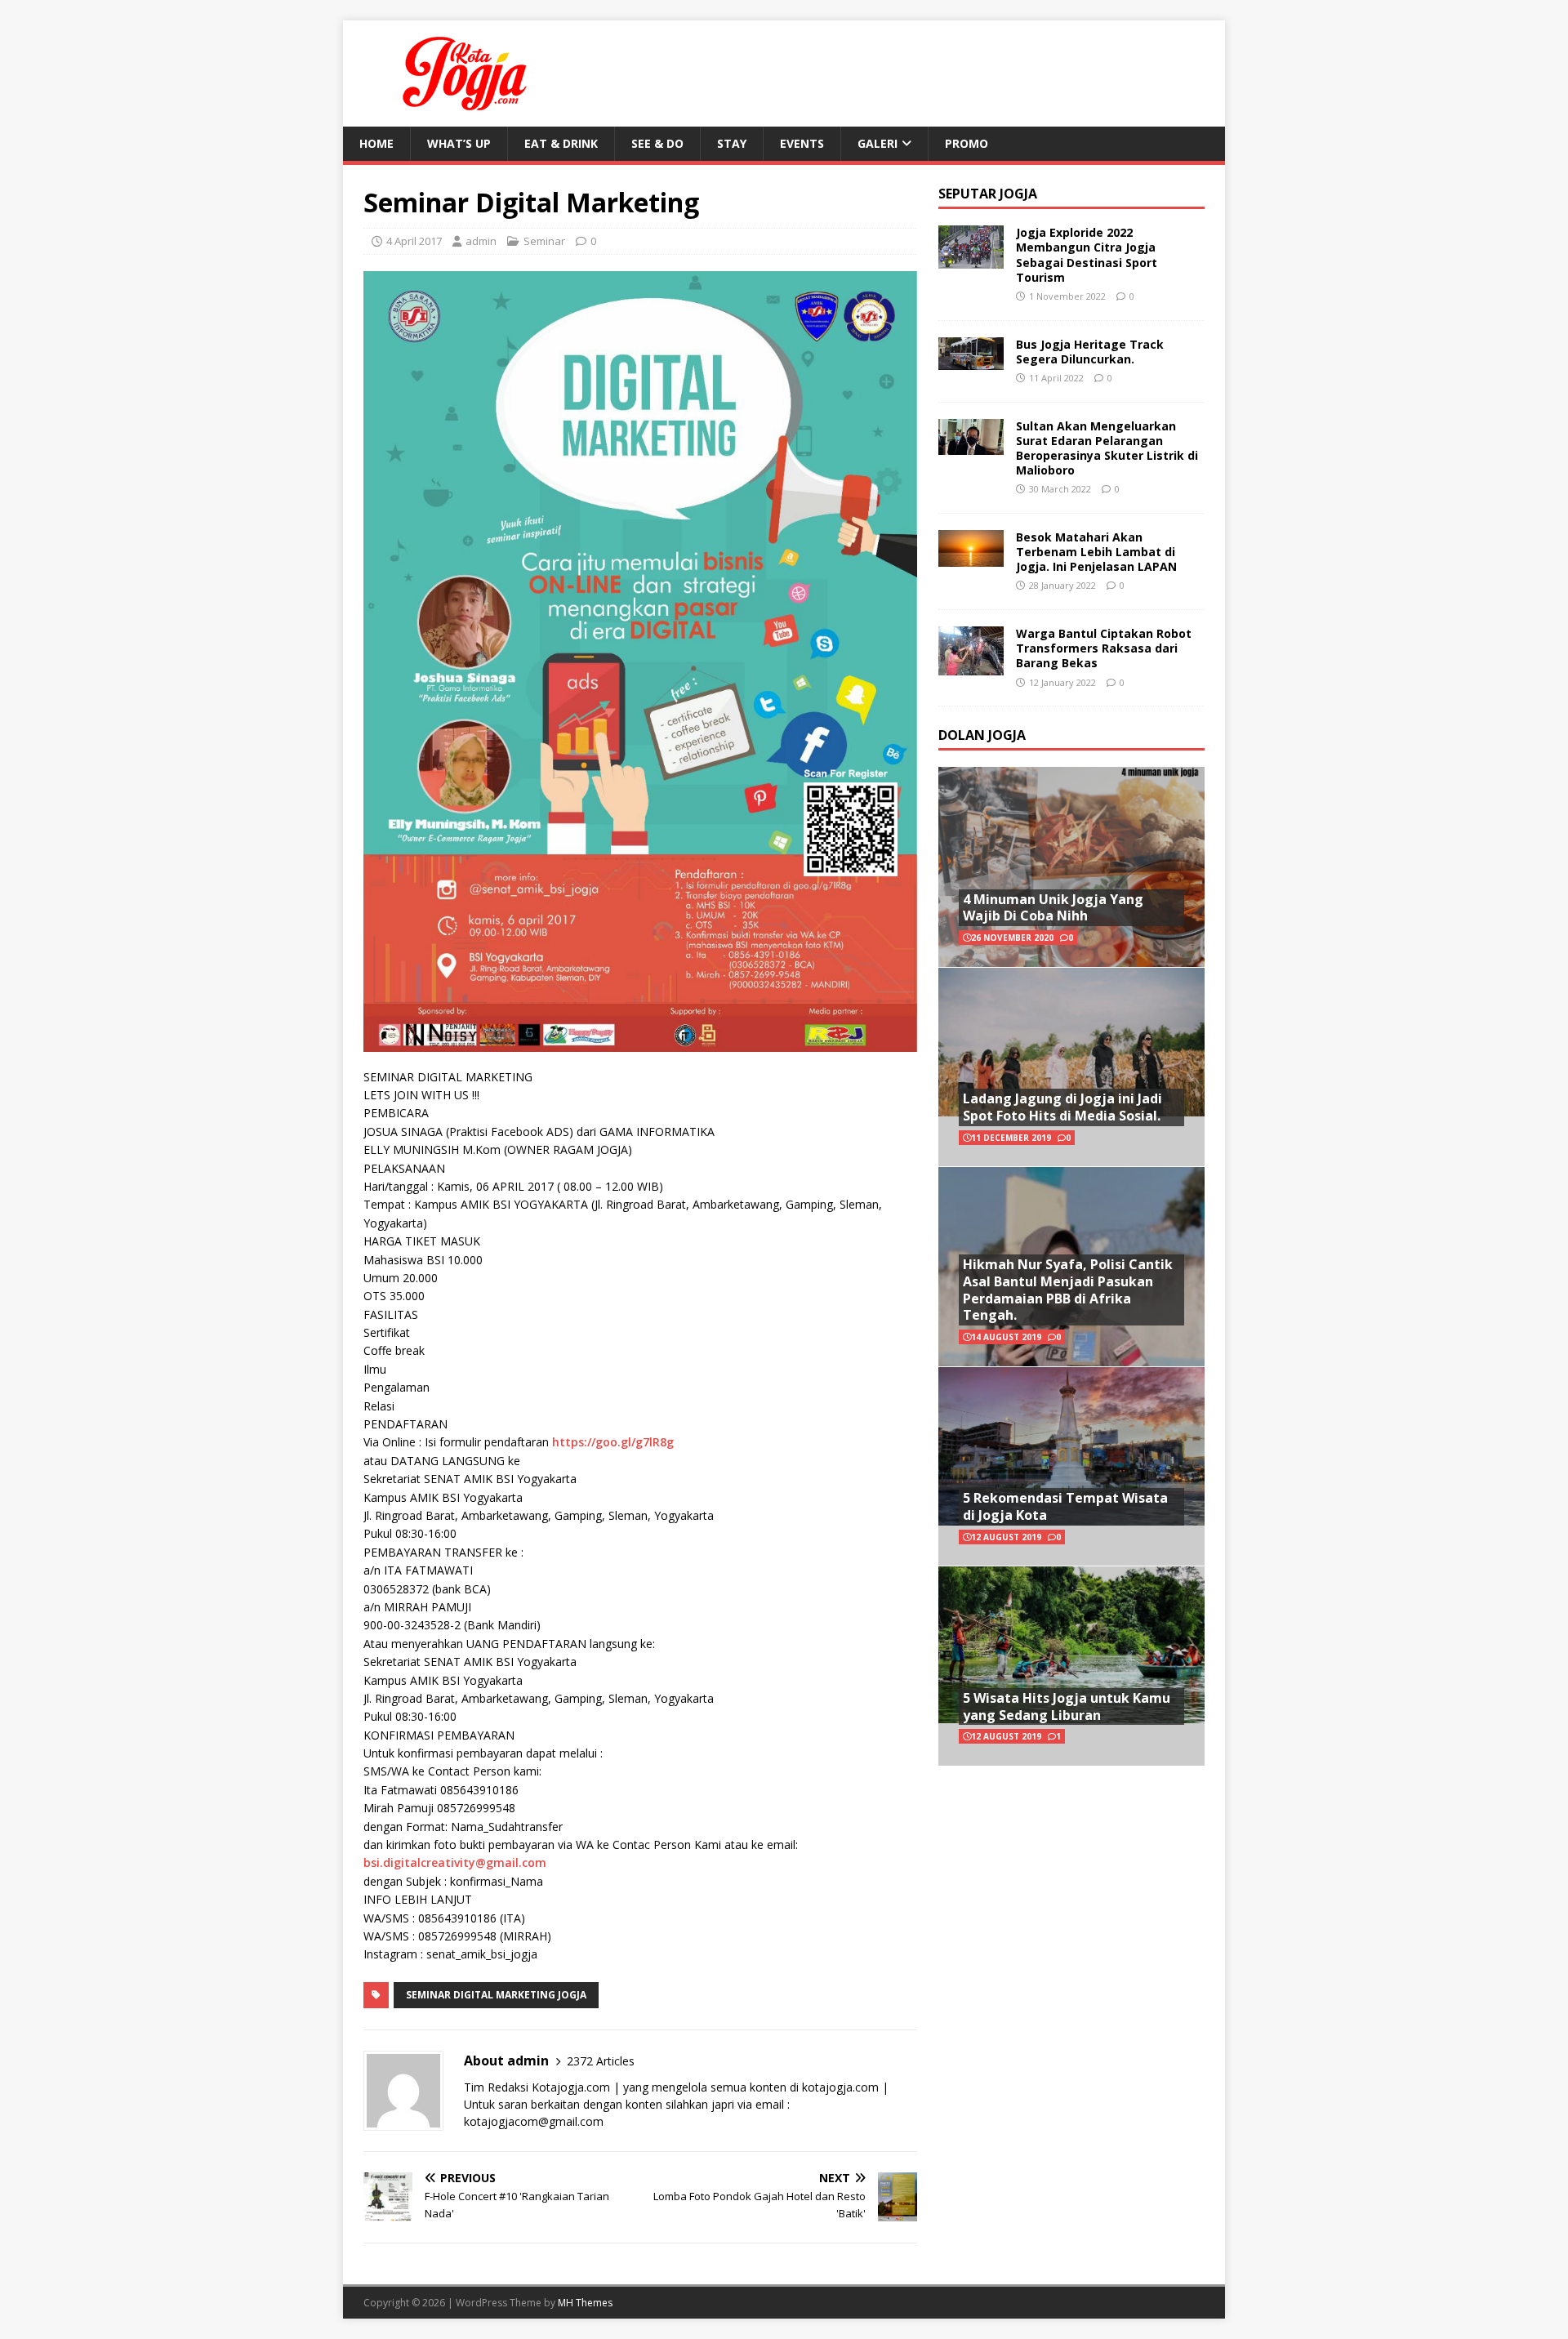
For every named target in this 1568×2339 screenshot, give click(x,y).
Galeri (878, 143)
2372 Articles (601, 2061)
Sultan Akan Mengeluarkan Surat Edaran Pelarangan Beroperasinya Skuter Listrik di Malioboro (1107, 448)
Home (376, 143)
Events (802, 143)
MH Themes (585, 2303)
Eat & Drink (561, 143)
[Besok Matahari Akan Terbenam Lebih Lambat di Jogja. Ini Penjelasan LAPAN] (971, 557)
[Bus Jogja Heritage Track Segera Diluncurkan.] (971, 360)
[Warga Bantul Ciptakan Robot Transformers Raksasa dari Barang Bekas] (971, 666)
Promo (967, 143)
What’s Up (459, 143)
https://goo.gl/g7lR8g (613, 1442)
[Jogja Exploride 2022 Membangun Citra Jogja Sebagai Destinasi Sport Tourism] (971, 259)
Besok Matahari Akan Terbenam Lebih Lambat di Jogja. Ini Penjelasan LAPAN (1096, 552)
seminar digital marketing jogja (496, 1995)
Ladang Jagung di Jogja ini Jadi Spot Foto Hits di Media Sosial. (1062, 1107)
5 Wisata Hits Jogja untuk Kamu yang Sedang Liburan (1067, 1706)
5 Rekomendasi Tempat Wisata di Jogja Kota (1065, 1506)
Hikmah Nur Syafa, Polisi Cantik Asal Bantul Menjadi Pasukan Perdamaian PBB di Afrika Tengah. (1068, 1290)
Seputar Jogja (988, 194)
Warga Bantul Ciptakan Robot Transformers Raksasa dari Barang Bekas (1104, 648)
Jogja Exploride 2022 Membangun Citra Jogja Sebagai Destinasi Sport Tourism (1087, 255)
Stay (732, 143)
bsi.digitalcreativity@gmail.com (455, 1862)
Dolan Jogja (982, 735)
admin (481, 241)
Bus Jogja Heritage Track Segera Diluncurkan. (1090, 352)
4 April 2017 (414, 241)
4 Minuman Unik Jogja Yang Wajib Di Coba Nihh (1053, 908)
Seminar (544, 241)
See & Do (657, 143)
